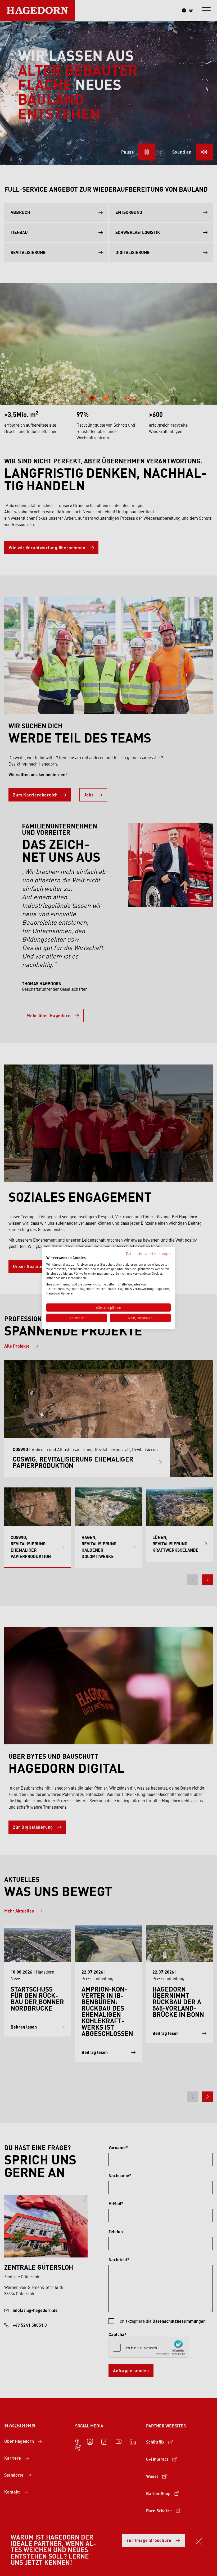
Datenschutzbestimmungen (148, 1253)
